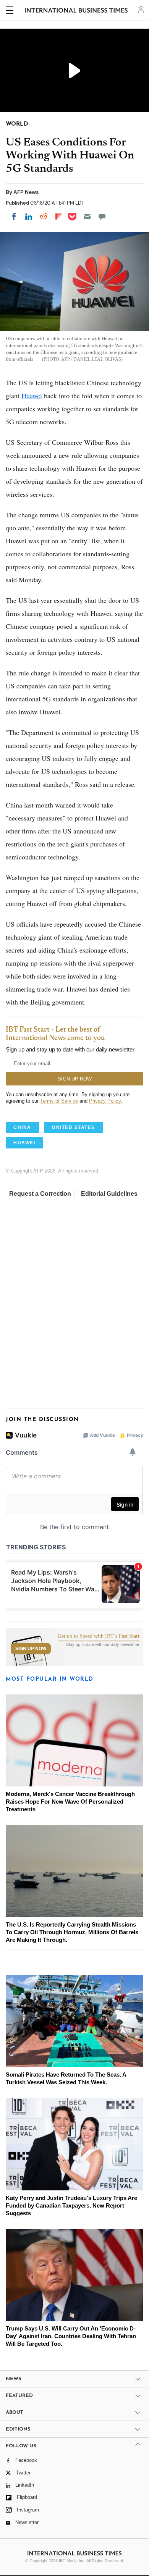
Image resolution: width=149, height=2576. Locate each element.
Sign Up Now (31, 1649)
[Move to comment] (102, 216)
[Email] (87, 216)
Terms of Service (59, 1101)
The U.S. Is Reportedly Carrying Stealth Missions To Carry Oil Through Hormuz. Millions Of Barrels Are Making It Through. (72, 1932)
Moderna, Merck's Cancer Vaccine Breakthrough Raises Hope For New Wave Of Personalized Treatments (70, 1802)
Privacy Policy (105, 1101)
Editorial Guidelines (109, 1194)
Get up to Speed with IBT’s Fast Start (99, 1636)
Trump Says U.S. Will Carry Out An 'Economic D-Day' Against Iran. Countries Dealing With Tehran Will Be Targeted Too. (71, 2336)
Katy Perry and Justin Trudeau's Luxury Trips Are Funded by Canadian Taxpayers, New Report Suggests (71, 2205)
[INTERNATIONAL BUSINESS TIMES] (76, 11)
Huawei (32, 396)
